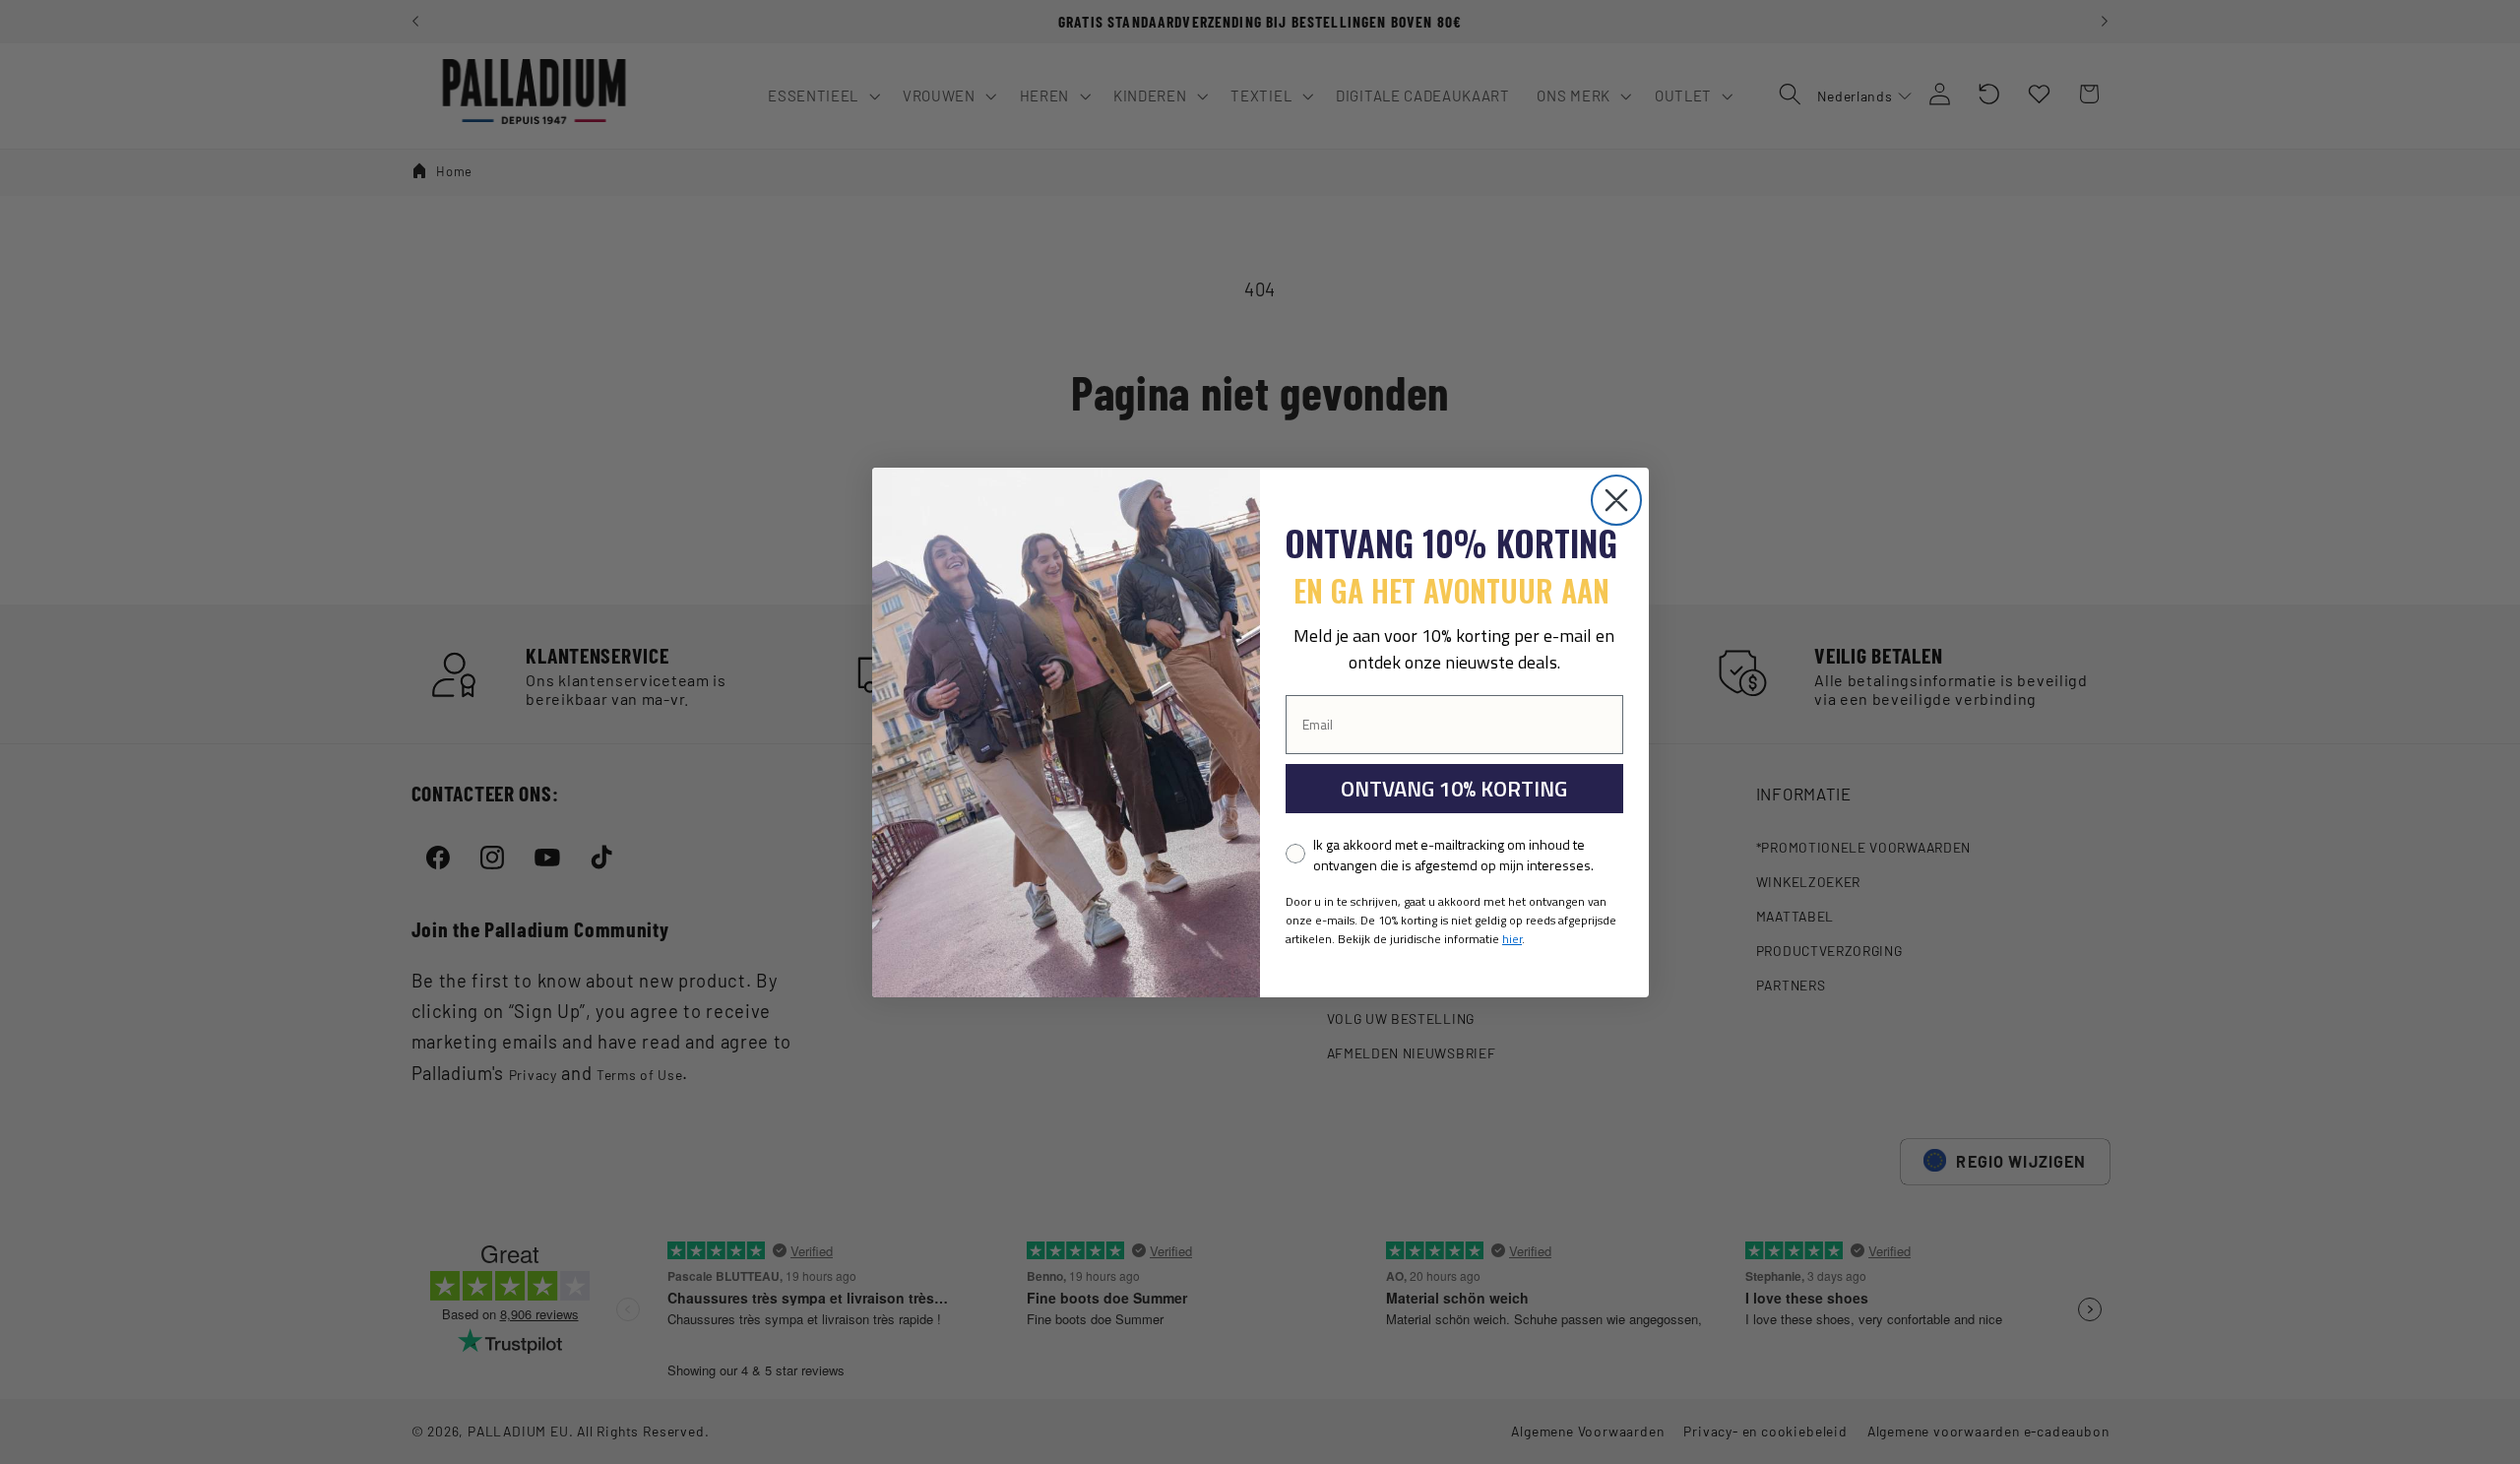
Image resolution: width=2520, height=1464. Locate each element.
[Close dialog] (1616, 500)
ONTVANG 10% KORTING (1454, 789)
